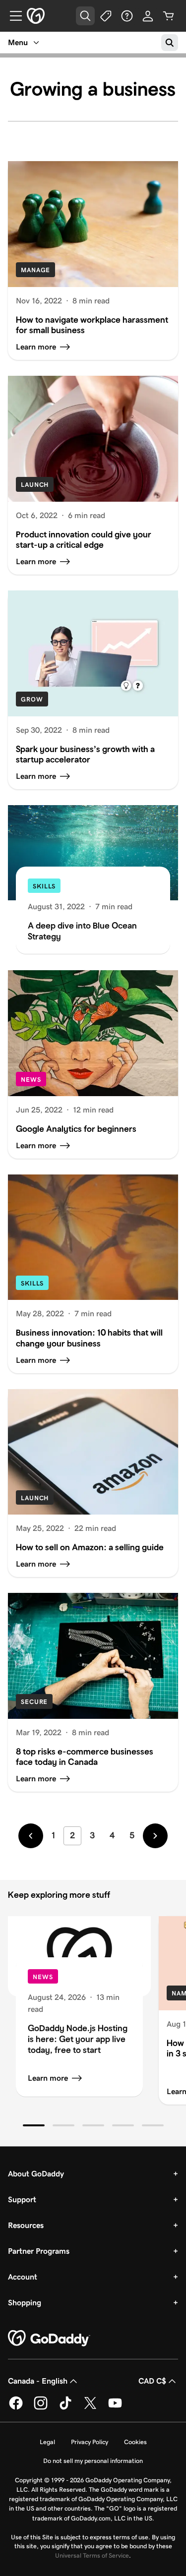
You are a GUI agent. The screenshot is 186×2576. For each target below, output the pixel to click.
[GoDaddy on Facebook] (16, 2408)
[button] (34, 2125)
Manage (35, 270)
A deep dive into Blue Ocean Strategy (82, 931)
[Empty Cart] (169, 16)
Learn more (48, 2078)
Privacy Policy (90, 2442)
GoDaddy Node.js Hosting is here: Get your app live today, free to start (78, 2039)
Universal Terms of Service (92, 2555)
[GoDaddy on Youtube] (115, 2408)
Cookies (135, 2442)
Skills (44, 886)
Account (23, 2277)
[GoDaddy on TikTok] (65, 2408)
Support (22, 2199)
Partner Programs (39, 2251)
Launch (35, 485)
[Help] (127, 16)
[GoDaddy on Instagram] (41, 2408)
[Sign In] (148, 16)
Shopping (25, 2303)
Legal (47, 2442)
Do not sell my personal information (93, 2461)
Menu (18, 42)
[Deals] (106, 16)
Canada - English (38, 2381)
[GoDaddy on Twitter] (90, 2408)
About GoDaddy (36, 2174)
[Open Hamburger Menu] (12, 16)
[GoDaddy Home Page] (49, 2339)
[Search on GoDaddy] (170, 43)
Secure (34, 1702)
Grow (32, 699)
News (31, 1080)
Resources (26, 2225)
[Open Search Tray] (85, 16)
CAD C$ (152, 2381)
